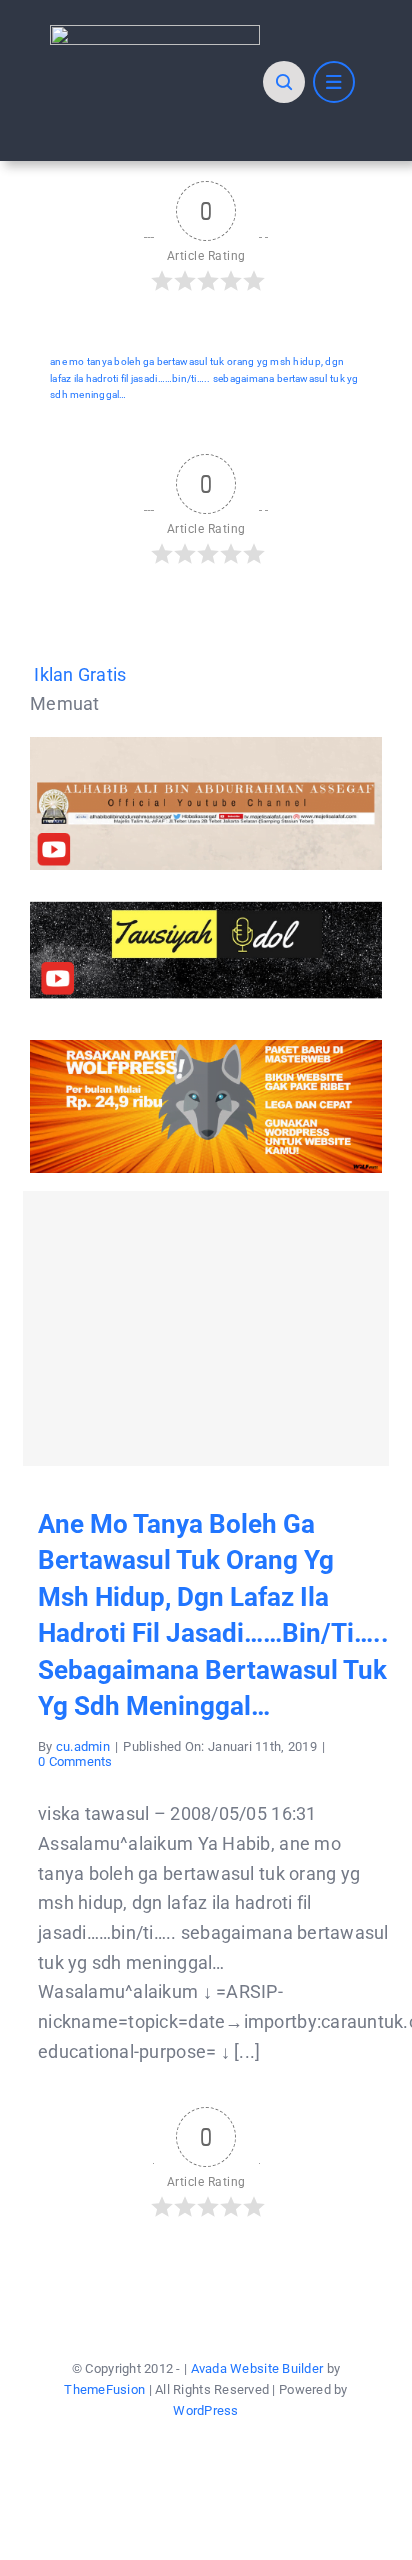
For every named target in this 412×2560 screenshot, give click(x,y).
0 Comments (75, 1761)
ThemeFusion (104, 2389)
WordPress (205, 2410)
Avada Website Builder (257, 2368)
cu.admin (83, 1746)
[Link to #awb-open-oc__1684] (334, 82)
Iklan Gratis (80, 674)
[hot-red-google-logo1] (155, 33)
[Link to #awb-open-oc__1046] (284, 82)
